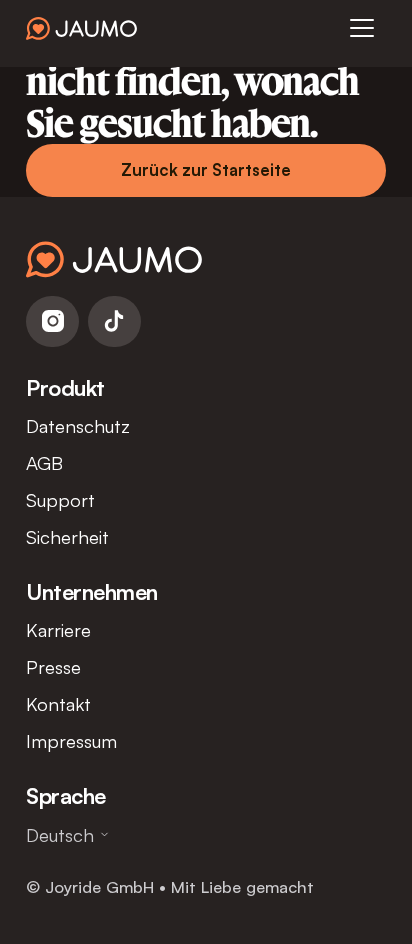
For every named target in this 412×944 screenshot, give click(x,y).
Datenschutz (78, 425)
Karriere (58, 629)
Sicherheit (67, 536)
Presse (53, 666)
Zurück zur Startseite (206, 169)
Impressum (71, 740)
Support (60, 499)
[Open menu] (362, 28)
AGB (44, 462)
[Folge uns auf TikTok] (114, 321)
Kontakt (58, 703)
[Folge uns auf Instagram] (52, 321)
